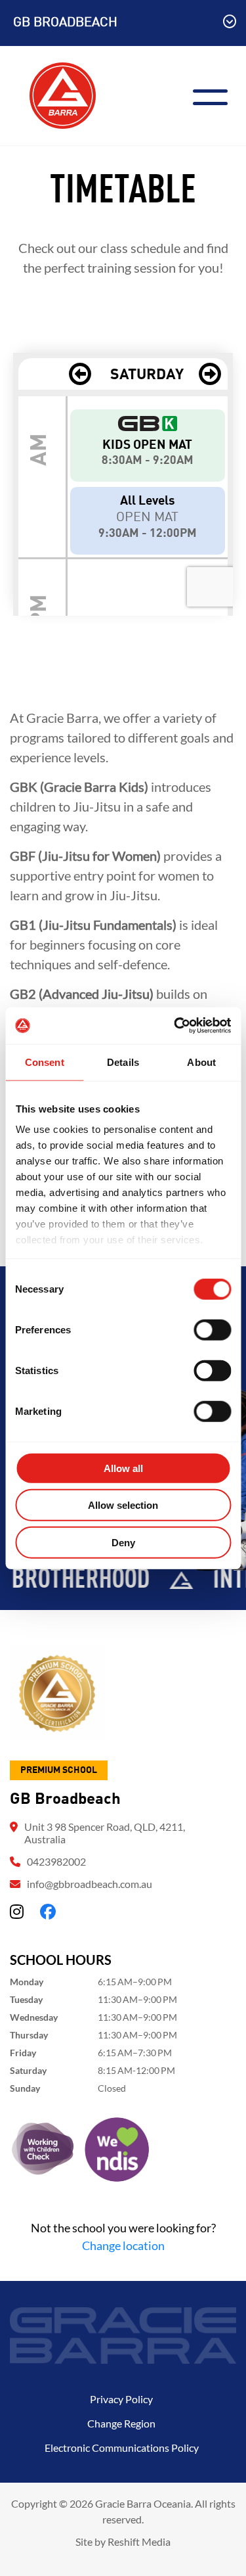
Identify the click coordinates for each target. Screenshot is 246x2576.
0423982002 (56, 1861)
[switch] (212, 1329)
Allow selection (123, 1505)
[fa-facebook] (48, 1911)
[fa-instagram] (17, 1911)
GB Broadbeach (65, 23)
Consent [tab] (45, 1062)
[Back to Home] (63, 94)
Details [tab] (123, 1062)
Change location (123, 2245)
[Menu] (215, 96)
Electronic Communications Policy (122, 2448)
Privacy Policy (121, 2399)
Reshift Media (139, 2541)
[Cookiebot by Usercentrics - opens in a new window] (175, 1026)
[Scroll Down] (230, 23)
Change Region (121, 2423)
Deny (123, 1542)
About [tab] (201, 1062)
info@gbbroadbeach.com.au (90, 1884)
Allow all (123, 1468)
